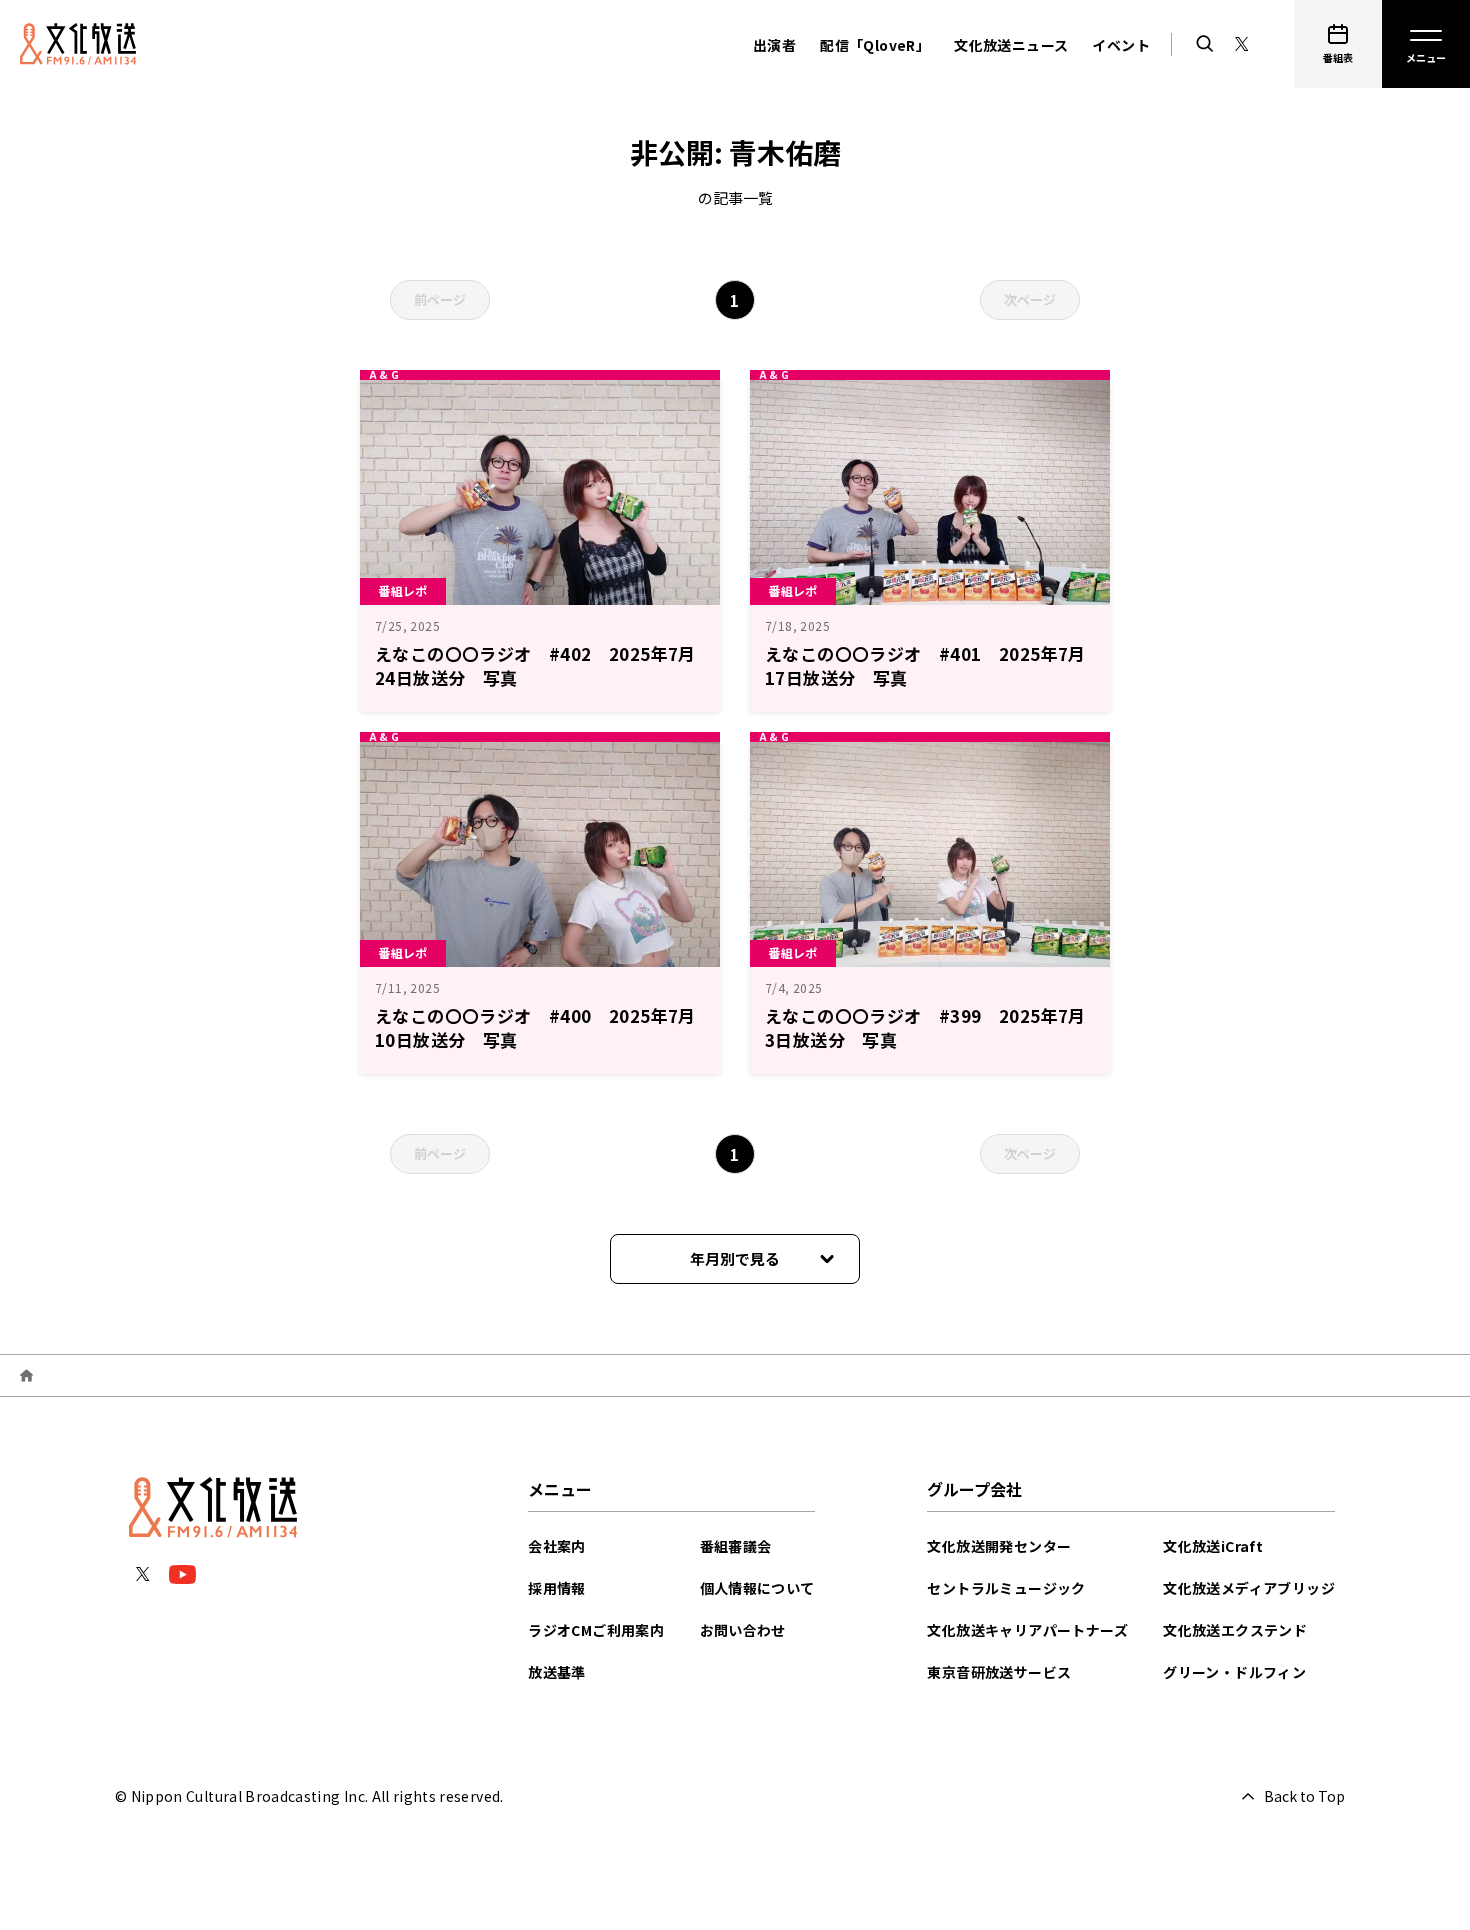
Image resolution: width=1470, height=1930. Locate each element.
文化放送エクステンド (1235, 1630)
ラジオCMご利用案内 (596, 1630)
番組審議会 (736, 1546)
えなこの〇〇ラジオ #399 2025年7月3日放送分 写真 (925, 1027)
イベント (1121, 45)
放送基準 (557, 1672)
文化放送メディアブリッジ (1249, 1588)
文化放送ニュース (1011, 45)
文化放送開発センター (999, 1546)
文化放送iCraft (1213, 1546)
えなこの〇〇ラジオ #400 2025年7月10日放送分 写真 (535, 1027)
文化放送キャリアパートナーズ (1027, 1630)
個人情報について (757, 1588)
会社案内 (557, 1546)
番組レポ (403, 590)
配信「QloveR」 (875, 45)
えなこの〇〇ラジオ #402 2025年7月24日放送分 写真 (535, 665)
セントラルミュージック (1006, 1588)
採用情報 (557, 1588)
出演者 (774, 45)
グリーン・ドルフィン (1234, 1672)
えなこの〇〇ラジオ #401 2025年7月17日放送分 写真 (925, 665)
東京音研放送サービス (999, 1672)
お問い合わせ (743, 1630)
